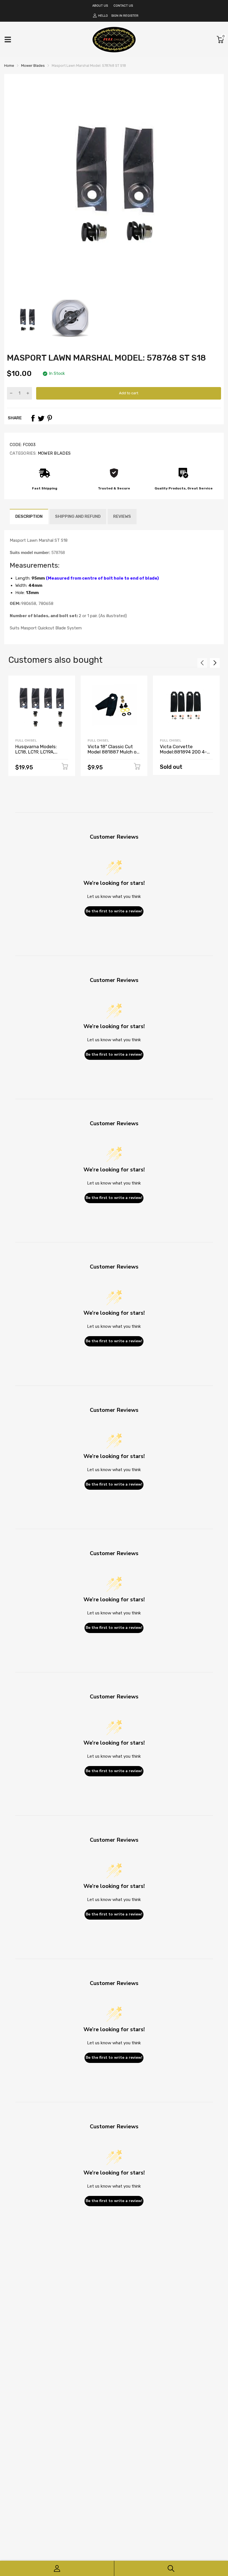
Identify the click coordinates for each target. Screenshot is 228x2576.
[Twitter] (41, 418)
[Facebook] (33, 418)
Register (131, 16)
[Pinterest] (49, 418)
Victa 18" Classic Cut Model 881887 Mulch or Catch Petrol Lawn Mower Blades (113, 754)
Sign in (117, 16)
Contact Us (123, 6)
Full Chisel (26, 740)
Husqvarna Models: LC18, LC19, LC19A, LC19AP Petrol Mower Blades (38, 754)
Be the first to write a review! (114, 911)
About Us (100, 6)
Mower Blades (54, 453)
